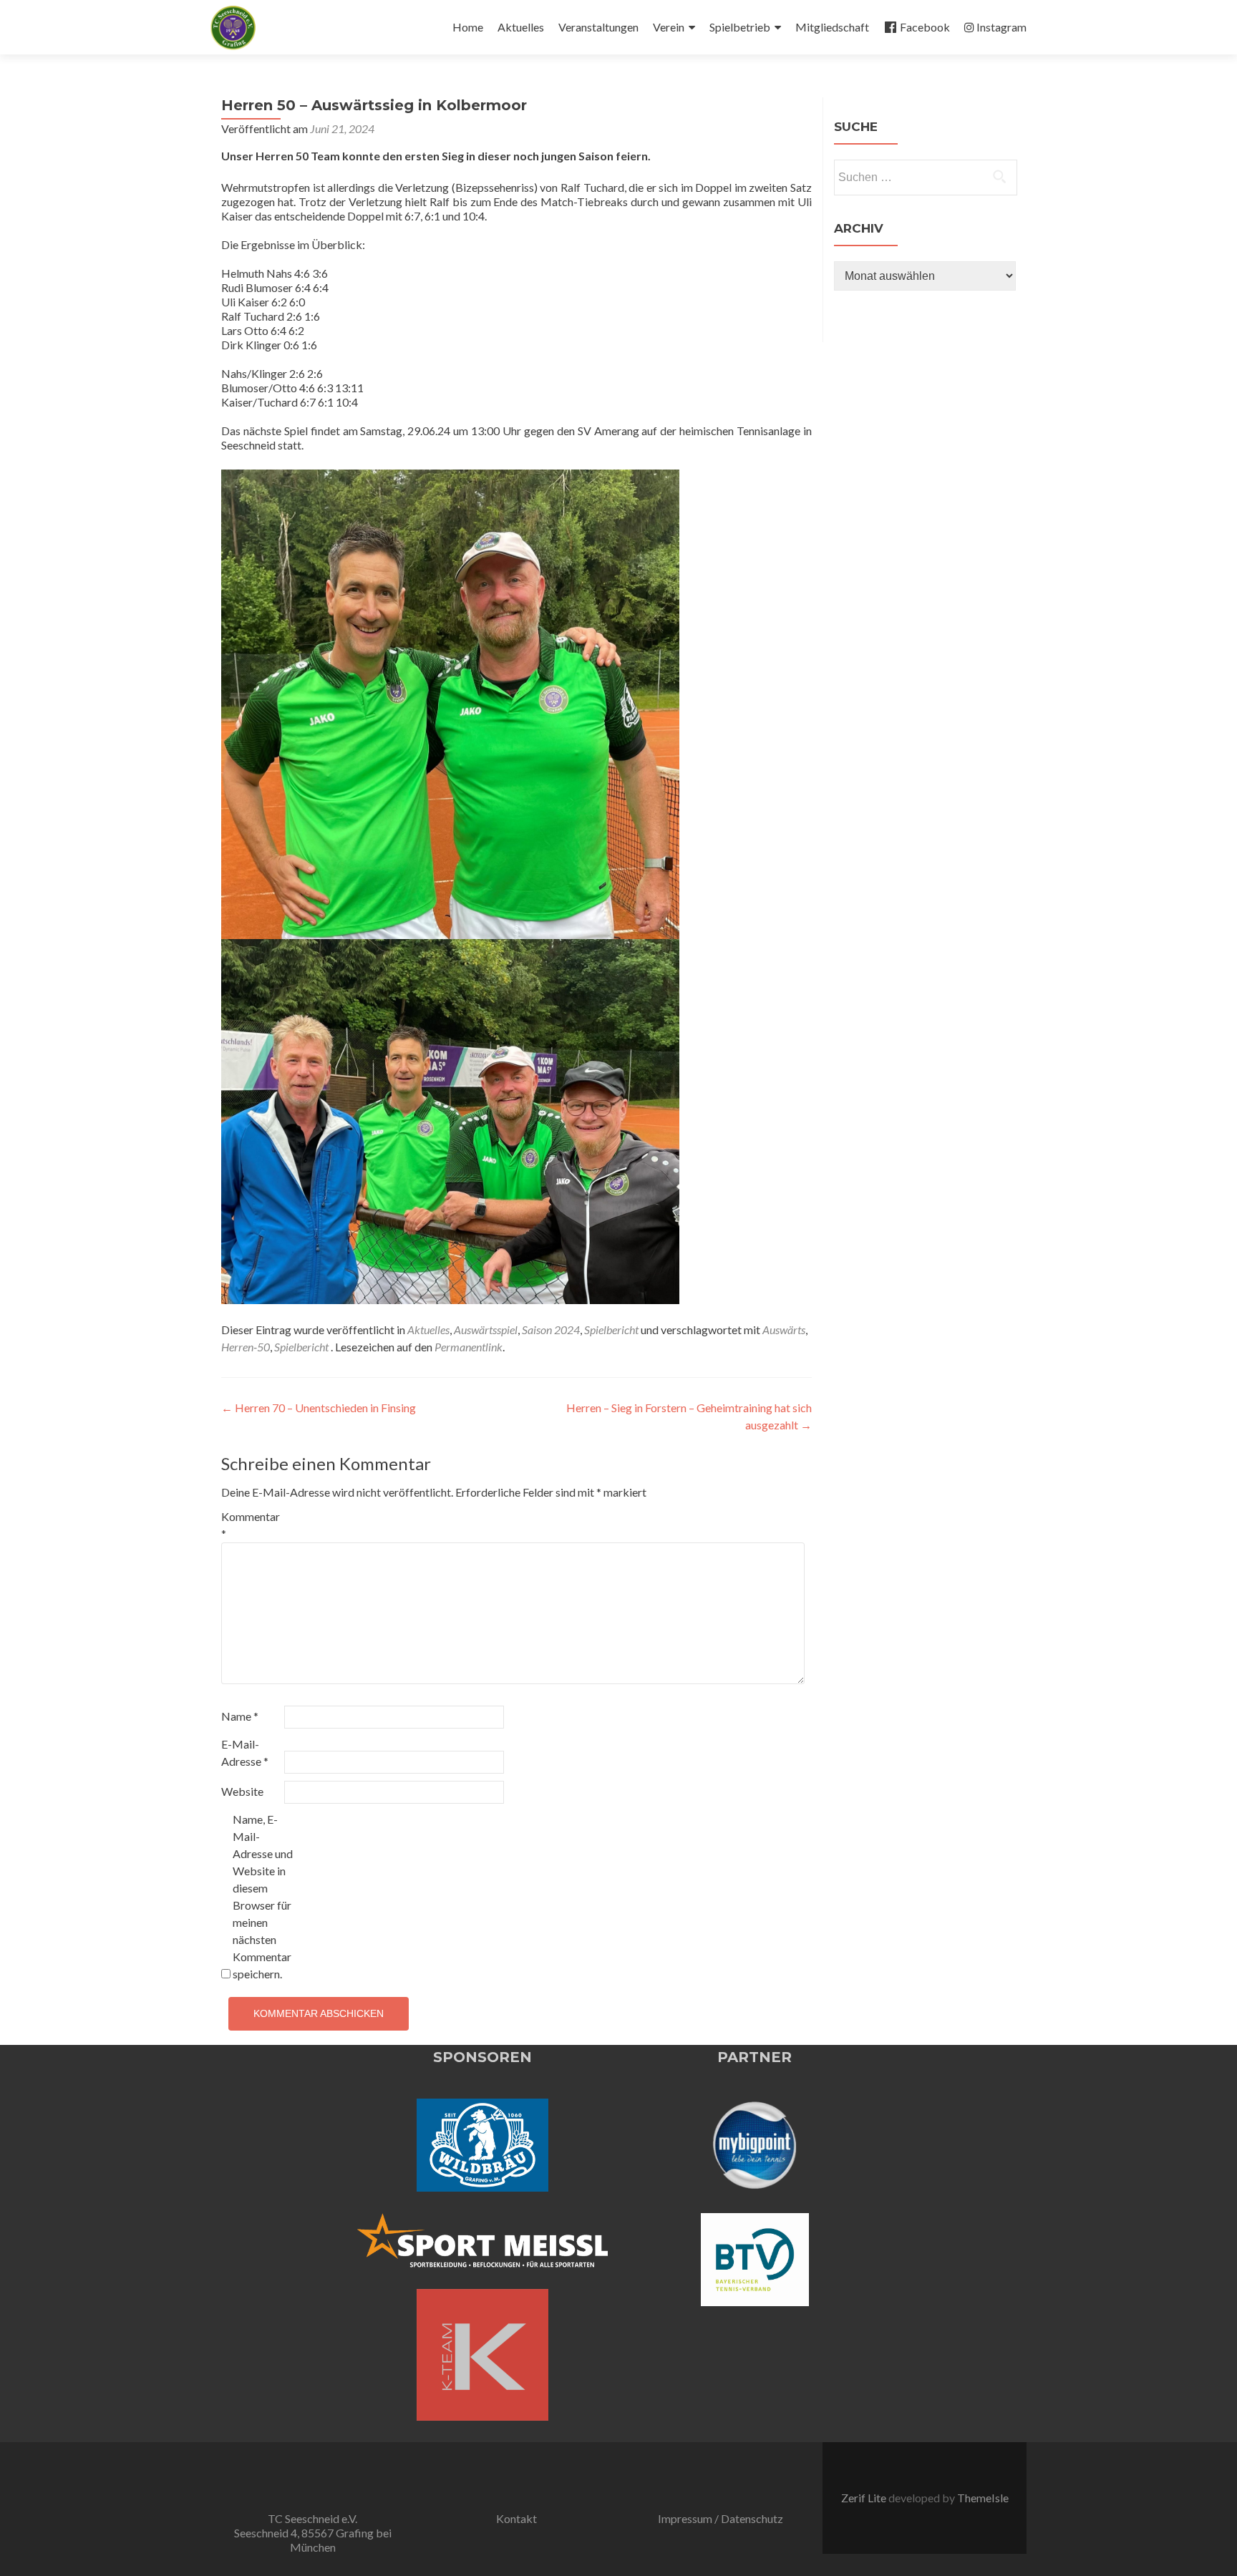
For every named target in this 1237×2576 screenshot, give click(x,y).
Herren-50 (246, 1347)
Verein (669, 27)
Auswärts (784, 1330)
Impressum (685, 2518)
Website (242, 1791)
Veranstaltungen (598, 27)
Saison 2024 (551, 1330)
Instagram (1001, 27)
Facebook (925, 27)
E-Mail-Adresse (245, 1753)
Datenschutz (752, 2518)
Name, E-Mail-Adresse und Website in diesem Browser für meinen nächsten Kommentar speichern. (263, 1896)
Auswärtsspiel (486, 1330)
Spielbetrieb (740, 27)
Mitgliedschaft (832, 27)
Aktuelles (521, 27)
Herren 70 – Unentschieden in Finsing (319, 1408)
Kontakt (516, 2518)
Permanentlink (469, 1347)
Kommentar (251, 1525)
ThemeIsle (983, 2498)
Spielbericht (611, 1330)
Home (468, 27)
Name (240, 1716)
